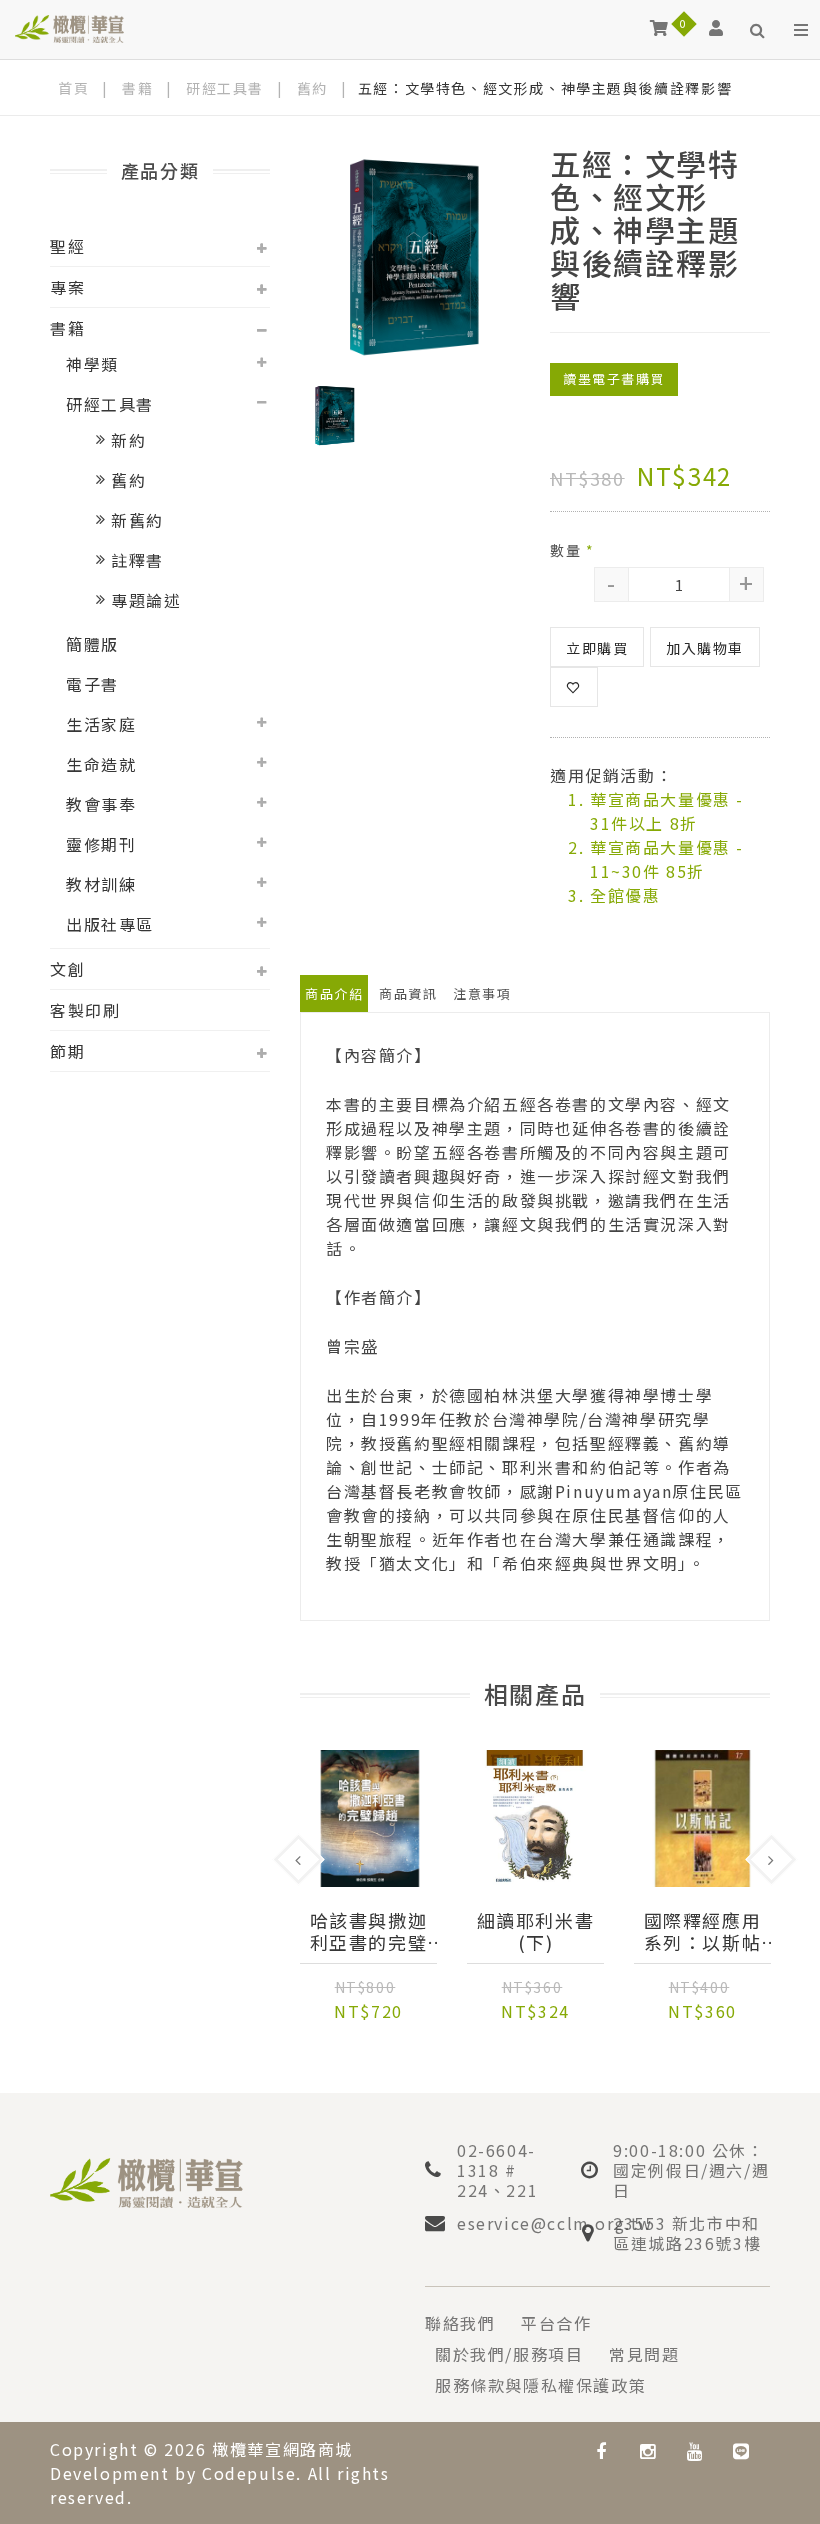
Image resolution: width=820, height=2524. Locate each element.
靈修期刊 (101, 844)
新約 (128, 440)
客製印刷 (85, 1010)
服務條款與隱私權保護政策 (540, 2385)
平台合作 (556, 2323)
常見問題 (644, 2354)
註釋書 (137, 560)
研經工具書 (225, 88)
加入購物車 (705, 648)
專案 (67, 287)
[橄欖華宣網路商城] (69, 27)
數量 (572, 550)
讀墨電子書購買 (614, 378)
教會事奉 (101, 804)
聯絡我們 (460, 2323)
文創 (67, 969)
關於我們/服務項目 (509, 2354)
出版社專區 (110, 924)
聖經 (67, 246)
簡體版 (92, 644)
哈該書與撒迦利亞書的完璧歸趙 (369, 1931)
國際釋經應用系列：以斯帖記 (703, 1931)
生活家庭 (101, 724)
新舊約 (137, 520)
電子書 (92, 684)
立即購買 (597, 648)
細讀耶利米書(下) (536, 1931)
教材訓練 (101, 884)
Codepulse (249, 2473)
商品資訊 (408, 993)
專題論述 (146, 600)
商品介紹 (334, 993)
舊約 (312, 88)
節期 (67, 1051)
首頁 (73, 88)
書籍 (137, 88)
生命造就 (101, 764)
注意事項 (482, 993)
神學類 (92, 364)
